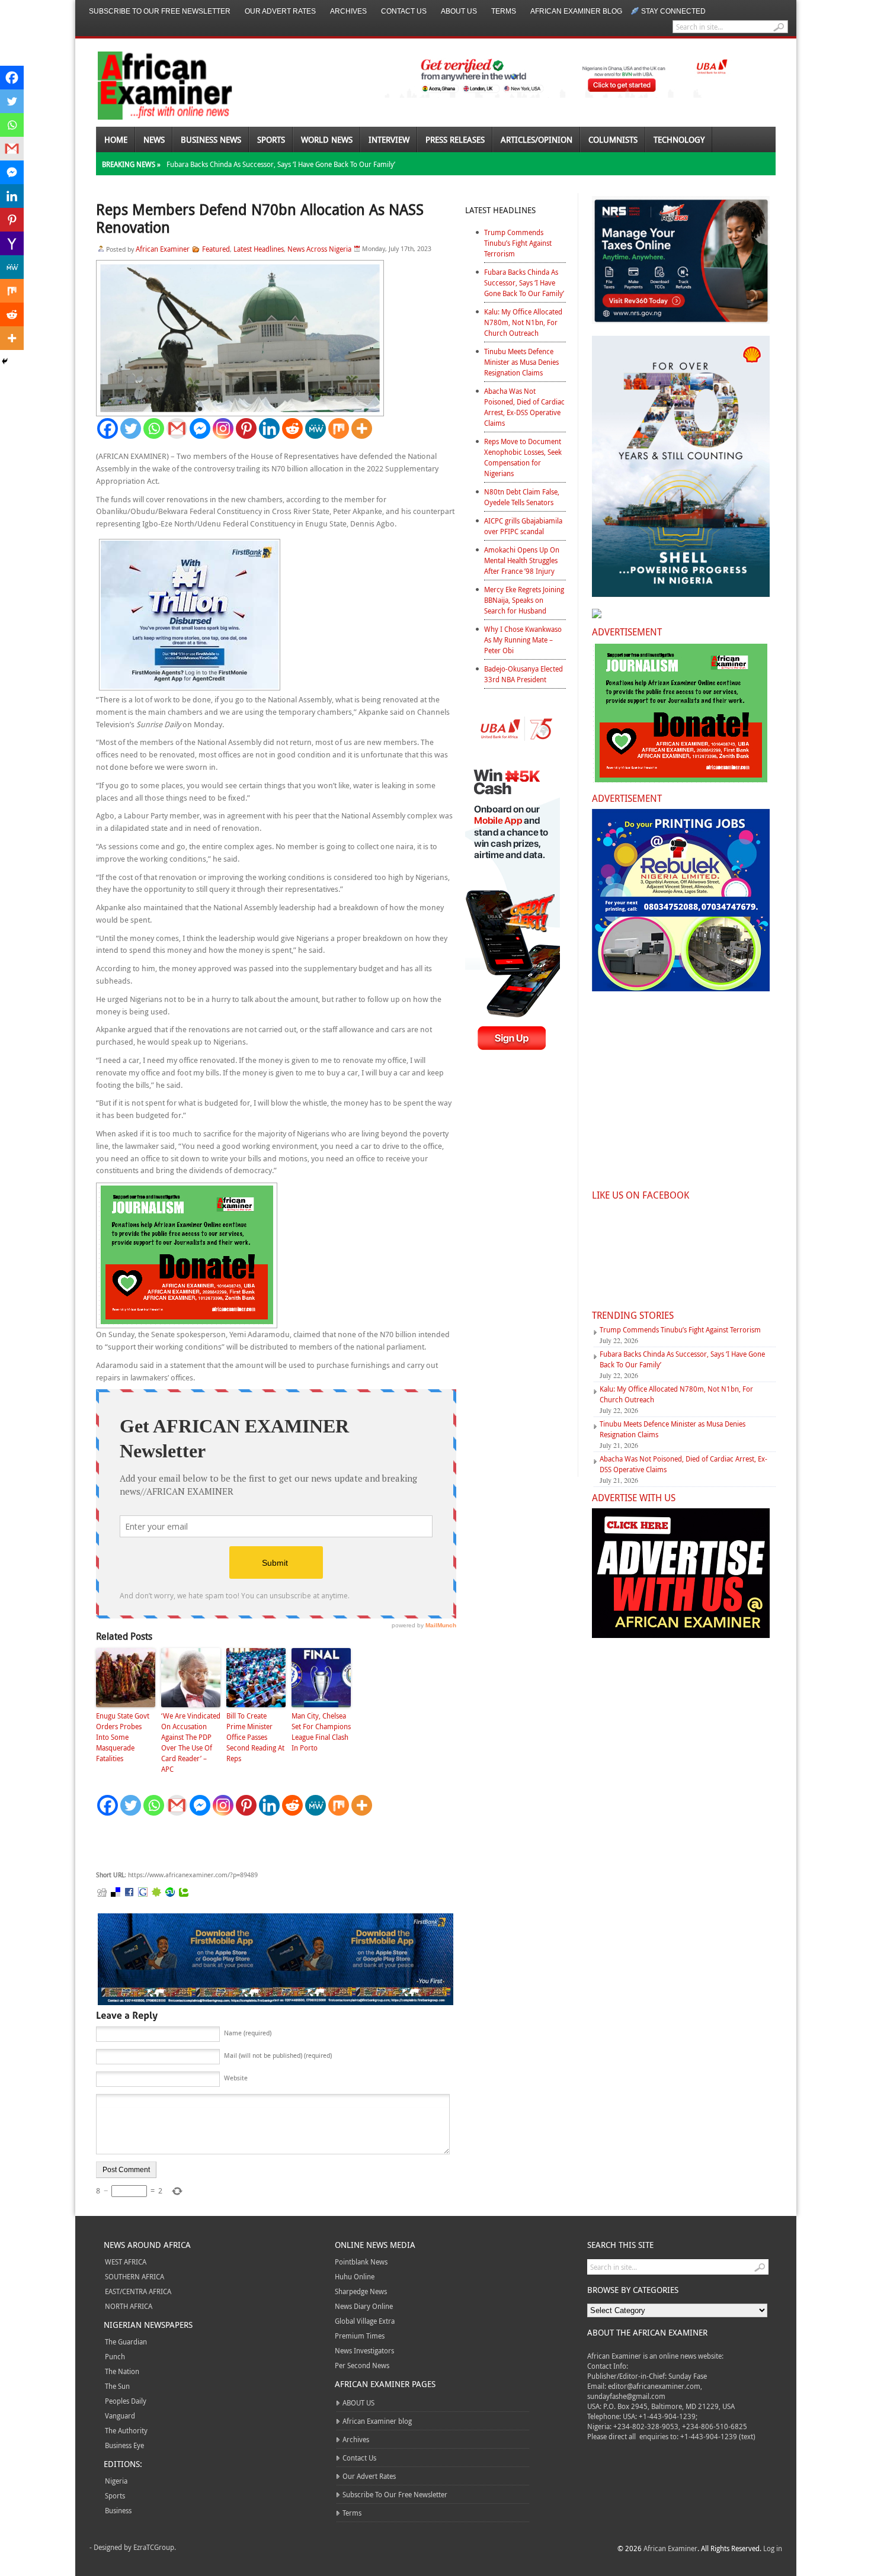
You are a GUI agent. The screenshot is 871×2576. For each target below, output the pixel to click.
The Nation (122, 2371)
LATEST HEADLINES (500, 210)
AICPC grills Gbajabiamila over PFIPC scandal (523, 526)
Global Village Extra (365, 2321)
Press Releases (455, 139)
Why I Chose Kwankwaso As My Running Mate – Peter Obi (523, 640)
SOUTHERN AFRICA (135, 2276)
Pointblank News (361, 2262)
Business (118, 2510)
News (154, 139)
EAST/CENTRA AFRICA (138, 2291)
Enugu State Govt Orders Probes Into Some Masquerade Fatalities (123, 1737)
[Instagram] (223, 428)
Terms (504, 11)
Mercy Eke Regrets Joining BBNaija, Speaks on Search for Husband (524, 600)
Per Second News (362, 2365)
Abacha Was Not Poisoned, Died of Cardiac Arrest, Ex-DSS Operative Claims (524, 407)
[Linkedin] (269, 428)
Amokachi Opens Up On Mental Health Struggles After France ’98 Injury (522, 560)
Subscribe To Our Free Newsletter (160, 11)
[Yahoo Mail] (12, 243)
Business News (211, 139)
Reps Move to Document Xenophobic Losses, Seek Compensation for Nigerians (523, 457)
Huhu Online (355, 2276)
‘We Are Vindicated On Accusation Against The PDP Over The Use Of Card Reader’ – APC (191, 1742)
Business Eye (124, 2445)
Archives (348, 11)
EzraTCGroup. (155, 2547)
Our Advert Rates (280, 11)
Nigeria (116, 2481)
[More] (362, 428)
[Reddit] (292, 428)
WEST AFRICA (126, 2262)
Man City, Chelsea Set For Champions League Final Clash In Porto (321, 1732)
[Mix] (339, 428)
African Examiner (163, 249)
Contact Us (404, 11)
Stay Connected (673, 11)
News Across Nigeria (319, 249)
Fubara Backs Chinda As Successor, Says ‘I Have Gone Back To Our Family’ (281, 164)
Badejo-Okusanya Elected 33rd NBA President (523, 674)
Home (116, 139)
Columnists (613, 139)
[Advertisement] (274, 1843)
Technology (679, 139)
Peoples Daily (126, 2401)
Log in (773, 2548)
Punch (115, 2356)
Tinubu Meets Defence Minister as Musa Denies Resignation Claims (521, 362)
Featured (216, 249)
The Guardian (126, 2341)
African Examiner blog (576, 11)
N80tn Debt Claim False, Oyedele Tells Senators (522, 497)
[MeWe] (316, 428)
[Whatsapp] (154, 428)
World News (327, 139)
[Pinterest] (246, 428)
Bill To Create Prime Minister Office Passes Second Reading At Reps (255, 1737)
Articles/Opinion (537, 139)
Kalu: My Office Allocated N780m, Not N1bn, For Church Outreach (523, 322)
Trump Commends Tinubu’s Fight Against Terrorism (518, 243)
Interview (389, 139)
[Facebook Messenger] (200, 428)
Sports (271, 139)
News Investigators (364, 2350)
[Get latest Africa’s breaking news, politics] (151, 84)
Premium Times (360, 2336)
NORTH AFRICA (129, 2306)
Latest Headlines (259, 249)
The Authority (126, 2430)
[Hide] (5, 361)
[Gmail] (177, 428)
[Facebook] (108, 428)
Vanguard (120, 2416)
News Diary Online (364, 2306)
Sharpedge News (361, 2291)
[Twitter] (131, 428)
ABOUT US (459, 11)
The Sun (117, 2386)
